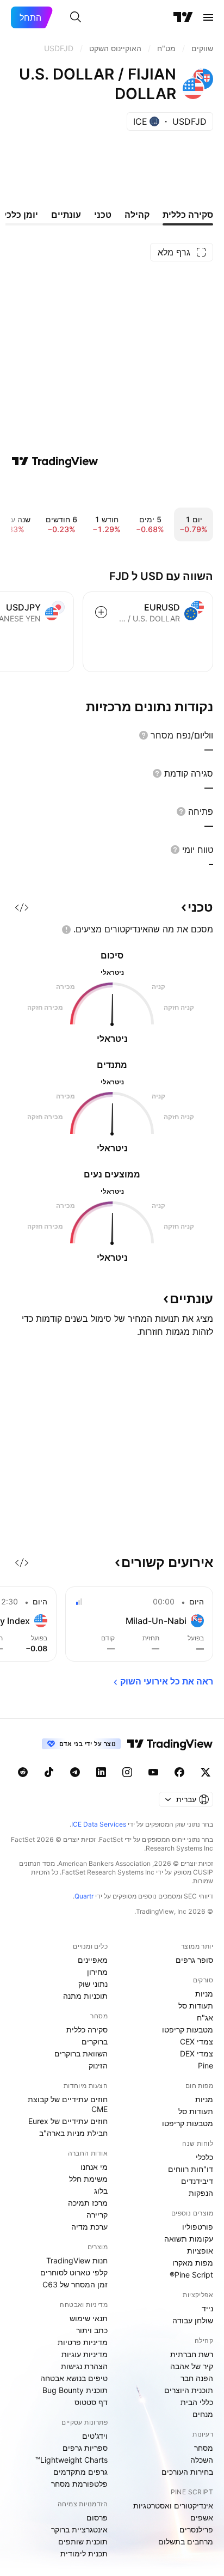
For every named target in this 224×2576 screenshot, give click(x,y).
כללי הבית (197, 2402)
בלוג (101, 2191)
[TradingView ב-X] (206, 1772)
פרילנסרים (196, 2529)
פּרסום (97, 2517)
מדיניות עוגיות (85, 2354)
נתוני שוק (93, 1984)
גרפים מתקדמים (80, 2472)
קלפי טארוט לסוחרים (74, 2272)
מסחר (204, 2448)
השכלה (202, 2460)
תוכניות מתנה (85, 1996)
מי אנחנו (94, 2167)
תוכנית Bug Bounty (75, 2390)
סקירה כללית (87, 2029)
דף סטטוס (91, 2402)
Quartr (84, 1896)
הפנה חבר (197, 2378)
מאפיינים (93, 1960)
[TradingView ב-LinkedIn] (101, 1772)
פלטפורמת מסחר (79, 2484)
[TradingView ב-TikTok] (49, 1772)
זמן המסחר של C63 (75, 2284)
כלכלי (204, 2157)
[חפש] (76, 17)
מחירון (97, 1972)
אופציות (200, 2251)
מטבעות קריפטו (188, 2029)
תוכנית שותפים (83, 2541)
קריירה (97, 2215)
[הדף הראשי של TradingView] (183, 17)
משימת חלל (88, 2179)
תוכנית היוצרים (189, 2390)
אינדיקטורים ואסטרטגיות (173, 2505)
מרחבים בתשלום (186, 2541)
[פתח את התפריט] (208, 17)
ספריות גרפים (85, 2448)
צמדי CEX (197, 2041)
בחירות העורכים (187, 2472)
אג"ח (205, 2018)
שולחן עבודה (193, 2320)
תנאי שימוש (89, 2318)
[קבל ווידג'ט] (22, 907)
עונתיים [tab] (66, 215)
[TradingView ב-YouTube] (153, 1772)
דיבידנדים (197, 2181)
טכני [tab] (103, 215)
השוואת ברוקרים (81, 2053)
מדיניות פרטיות (83, 2342)
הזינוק (98, 2065)
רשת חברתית (192, 2354)
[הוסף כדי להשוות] (101, 612)
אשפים (202, 2517)
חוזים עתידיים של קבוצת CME (68, 2104)
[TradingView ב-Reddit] (23, 1772)
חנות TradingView (77, 2260)
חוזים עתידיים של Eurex (68, 2121)
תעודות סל (196, 2006)
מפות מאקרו (193, 2263)
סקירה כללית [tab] (188, 215)
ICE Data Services (99, 1824)
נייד (207, 2308)
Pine (206, 2065)
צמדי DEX (197, 2053)
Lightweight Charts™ (71, 2460)
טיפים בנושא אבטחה (74, 2378)
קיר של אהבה (192, 2366)
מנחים (203, 2414)
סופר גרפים (194, 1960)
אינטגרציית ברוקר (79, 2529)
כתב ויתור (92, 2330)
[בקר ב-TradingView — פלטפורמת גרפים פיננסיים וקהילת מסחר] (55, 461)
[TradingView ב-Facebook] (179, 1772)
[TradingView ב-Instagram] (127, 1772)
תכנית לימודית (84, 2553)
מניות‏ (204, 1994)
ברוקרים (95, 2041)
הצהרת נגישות (84, 2366)
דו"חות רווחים (191, 2169)
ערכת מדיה (89, 2227)
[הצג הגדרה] (144, 735)
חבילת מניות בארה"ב (73, 2133)
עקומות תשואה (189, 2239)
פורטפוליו (198, 2227)
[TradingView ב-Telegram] (75, 1772)
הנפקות (201, 2193)
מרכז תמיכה (88, 2203)
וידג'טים (95, 2436)
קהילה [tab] (137, 215)
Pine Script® (191, 2275)
